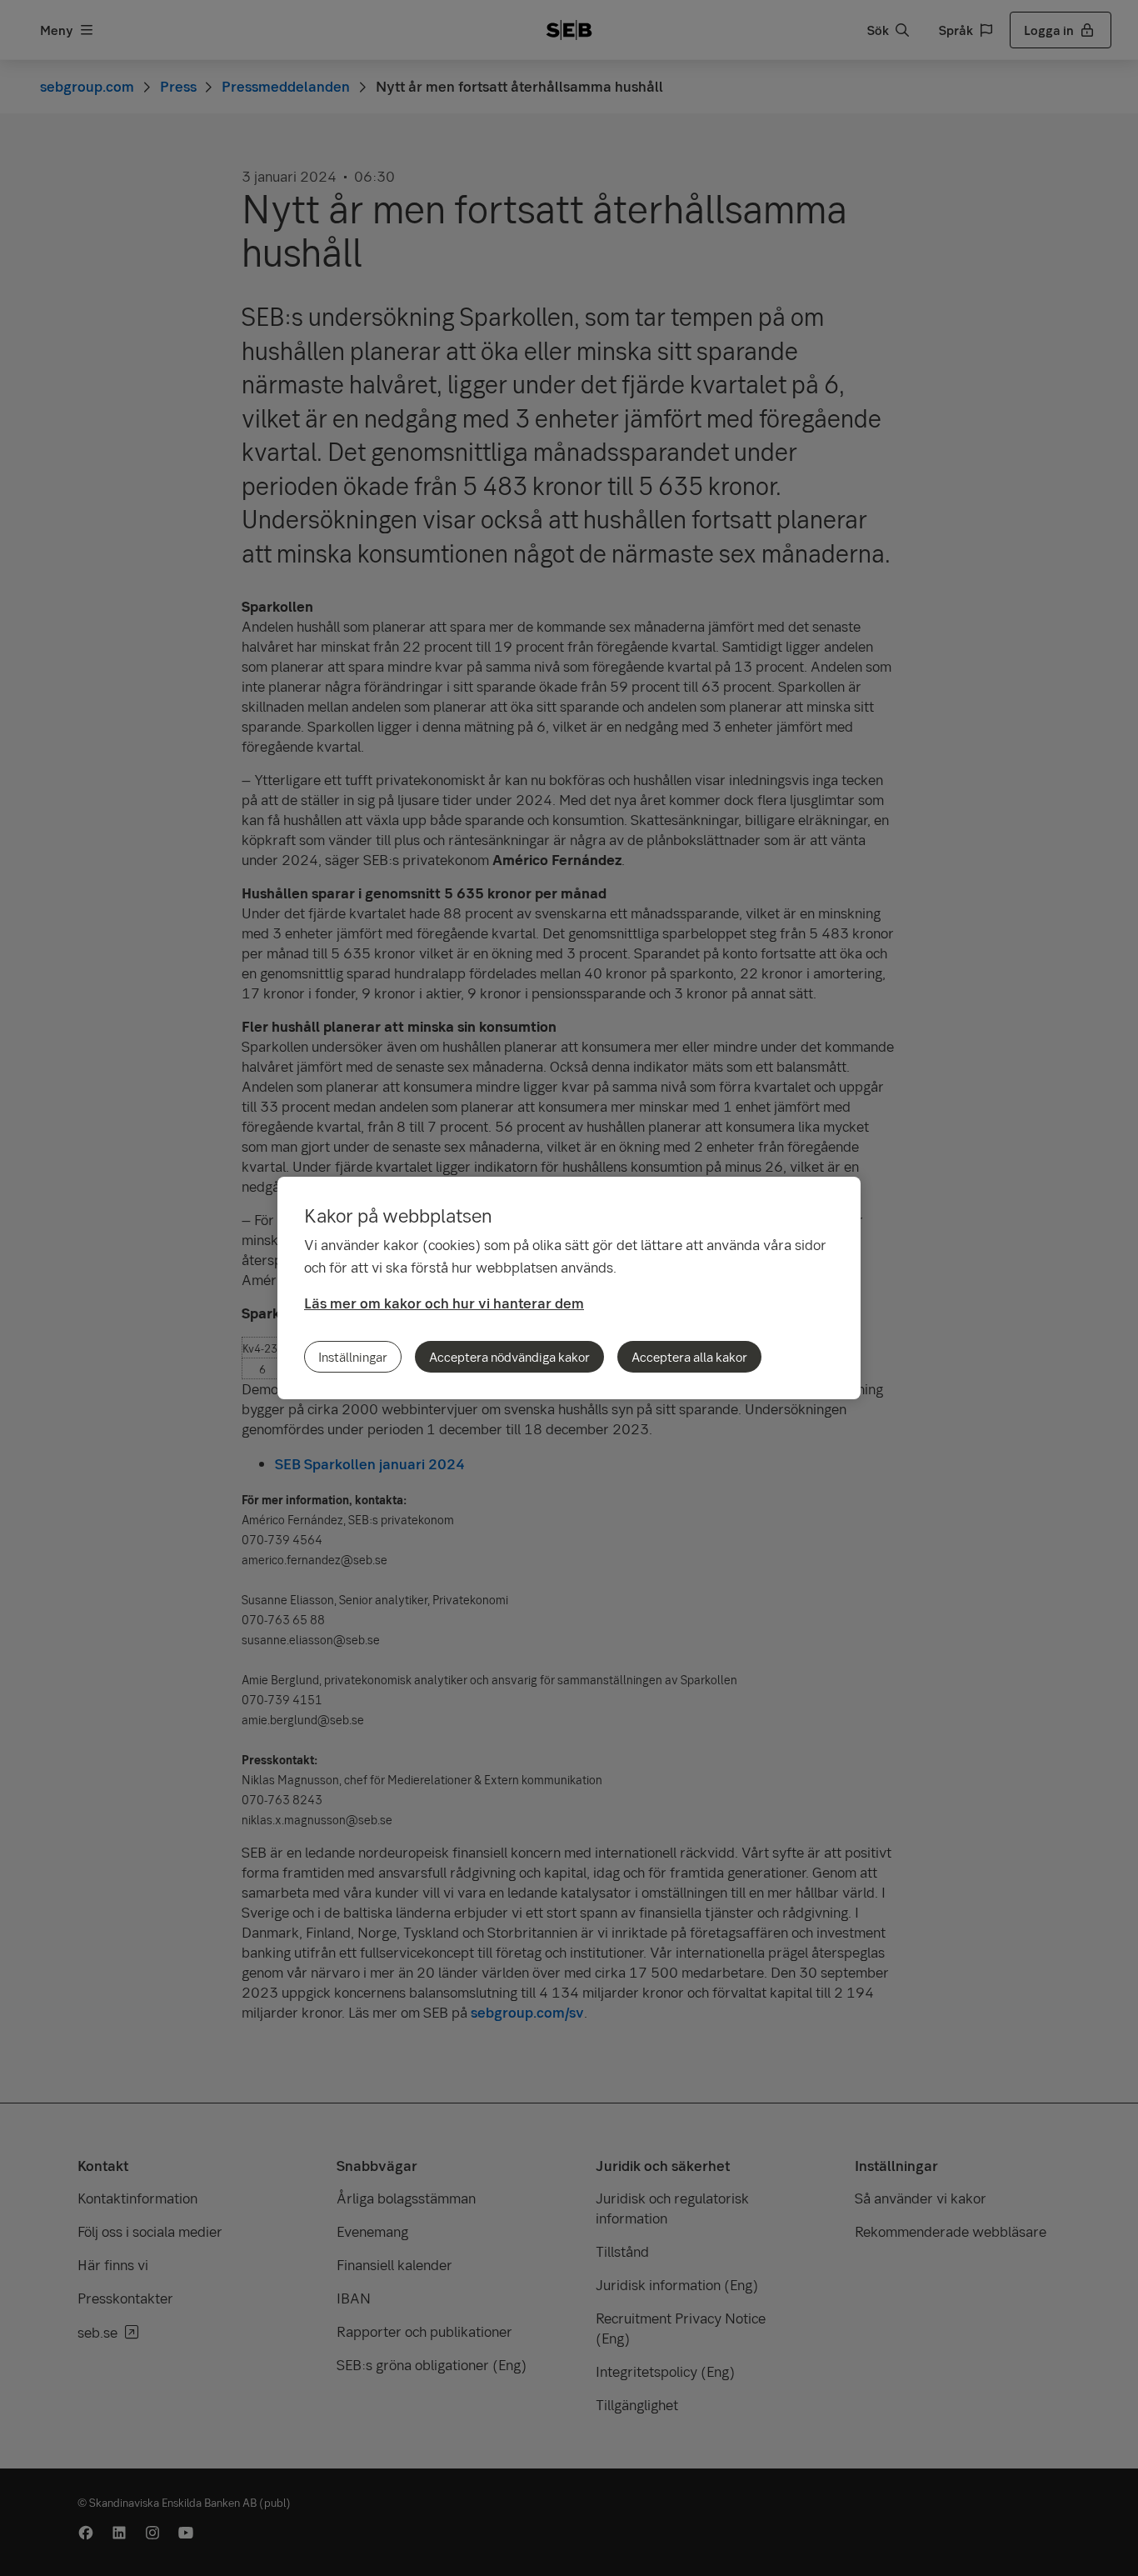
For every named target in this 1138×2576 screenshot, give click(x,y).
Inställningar (353, 1357)
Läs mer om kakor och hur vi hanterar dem (444, 1303)
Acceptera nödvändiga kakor (509, 1357)
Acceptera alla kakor (689, 1357)
